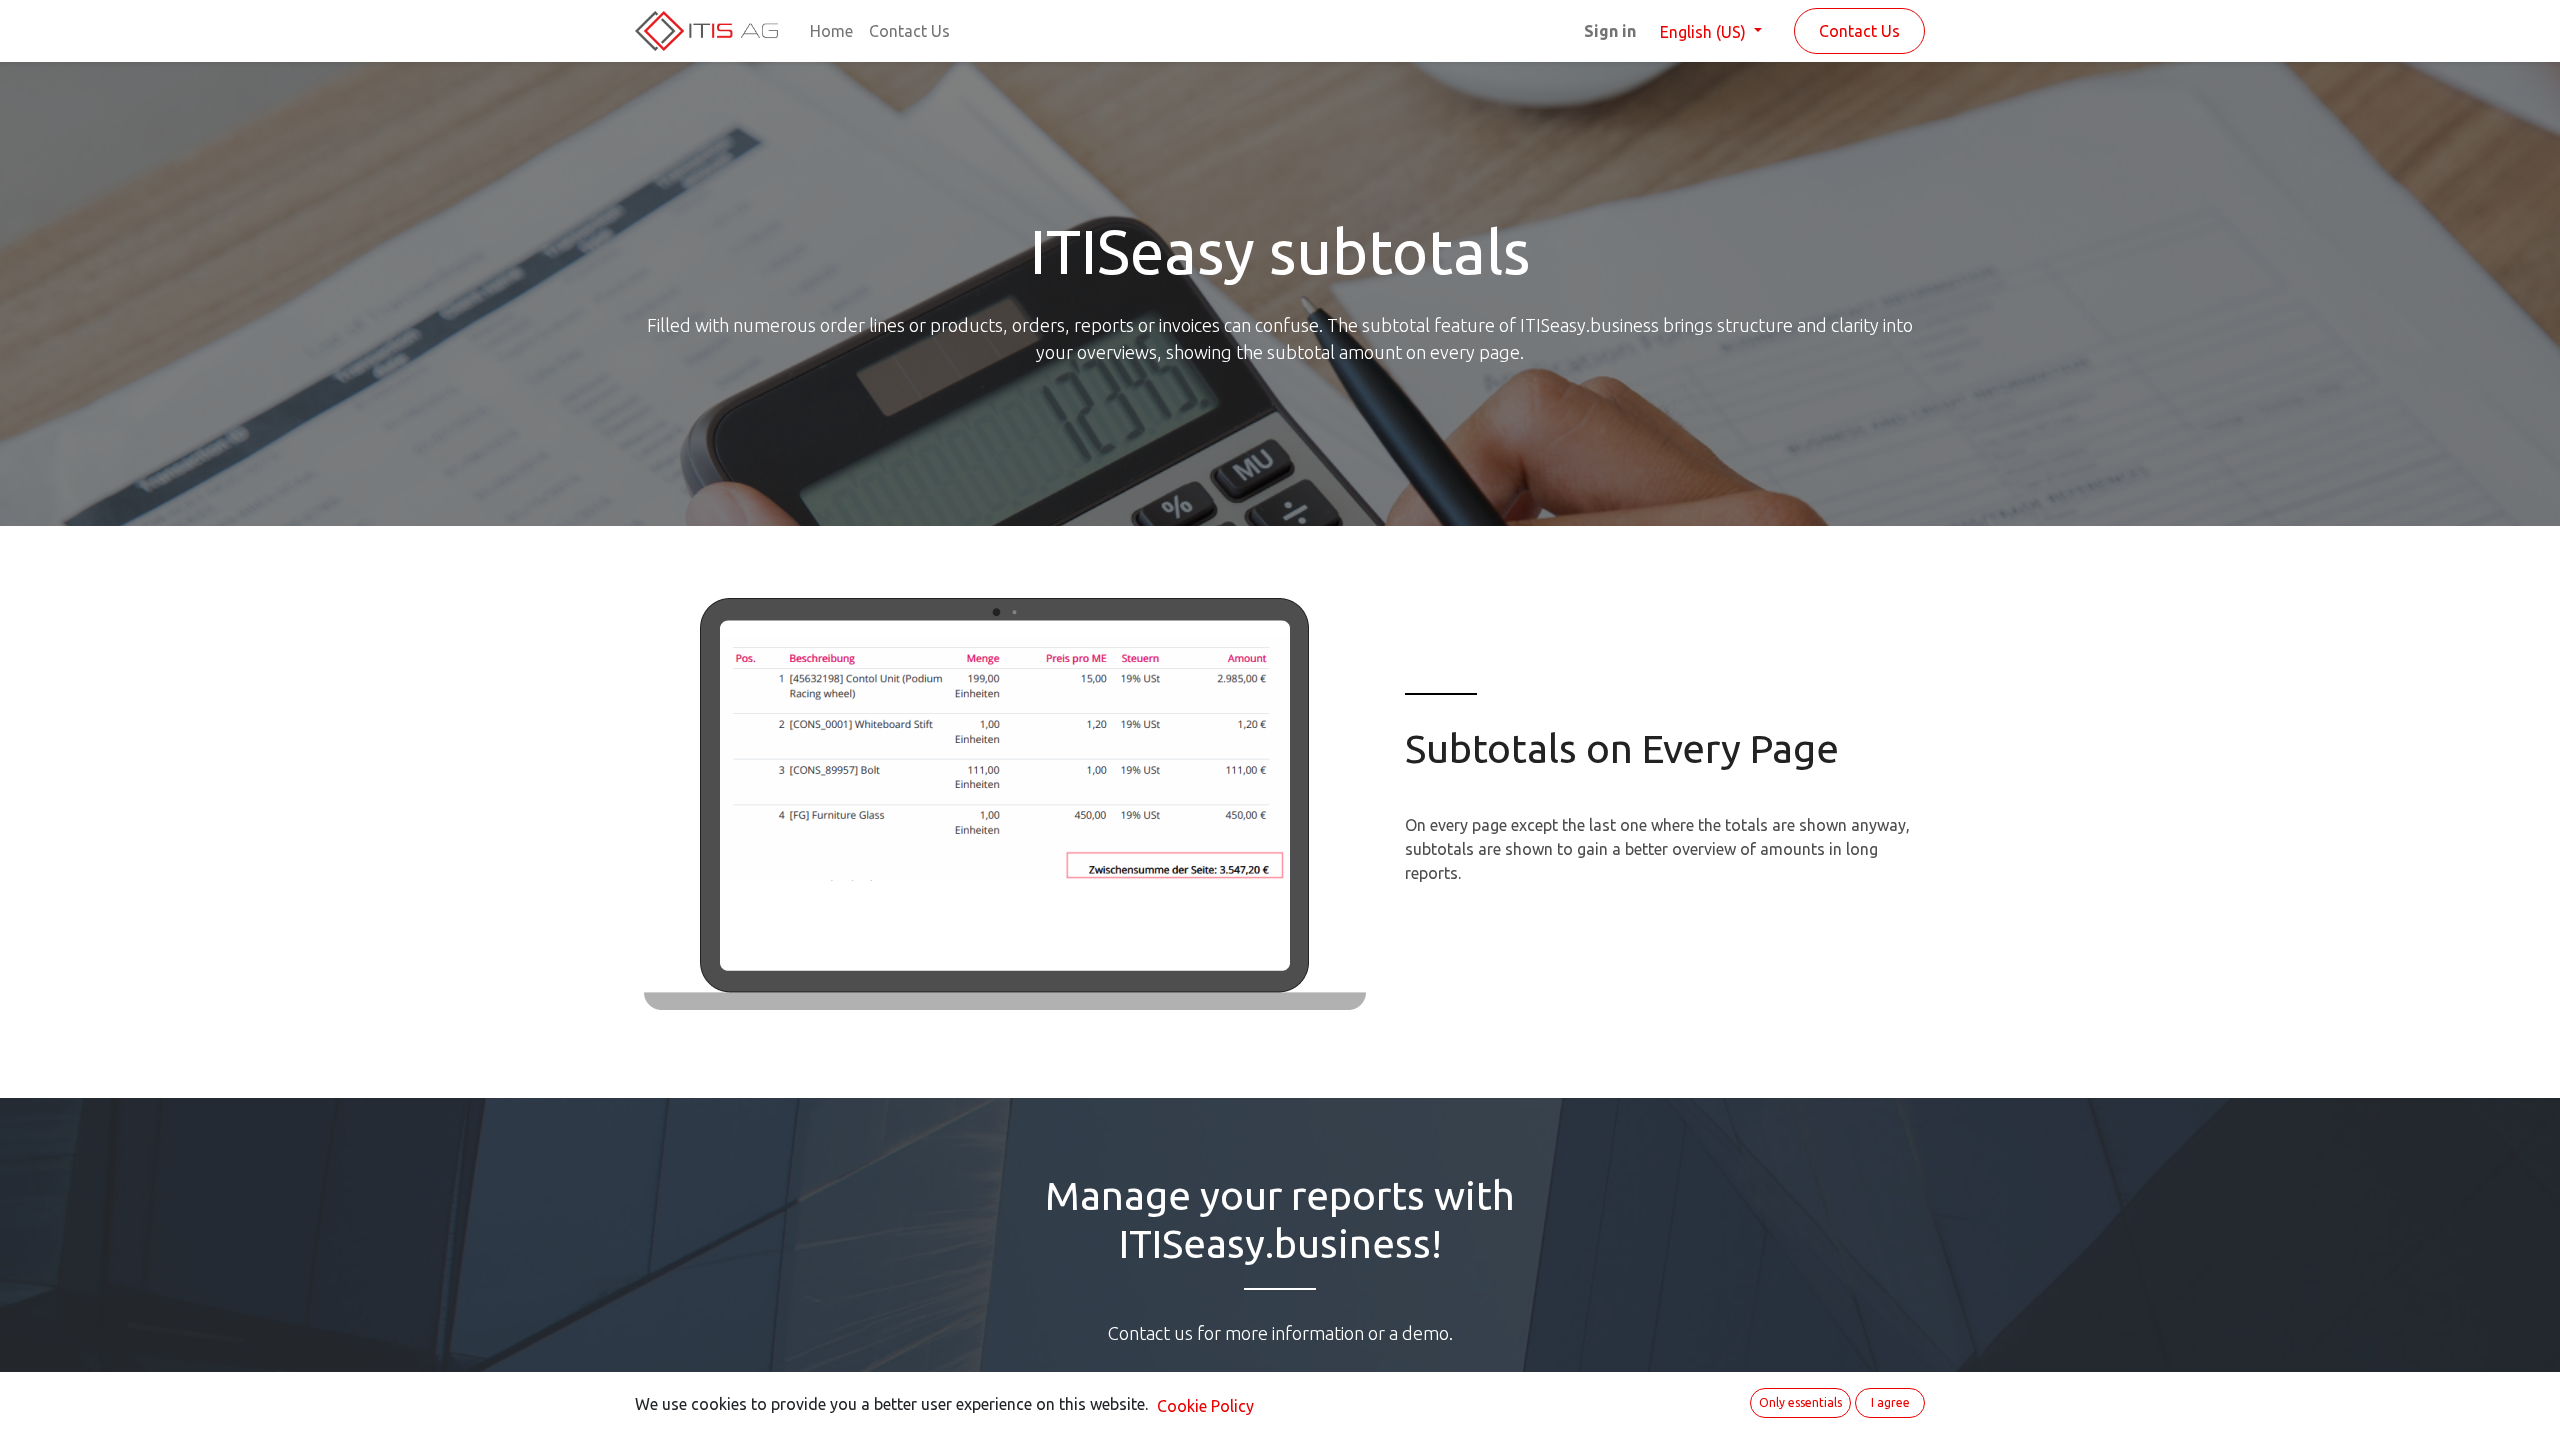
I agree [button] (1890, 1402)
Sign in (1610, 31)
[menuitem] (831, 31)
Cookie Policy (1205, 1406)
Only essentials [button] (1800, 1402)
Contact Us (1859, 31)
